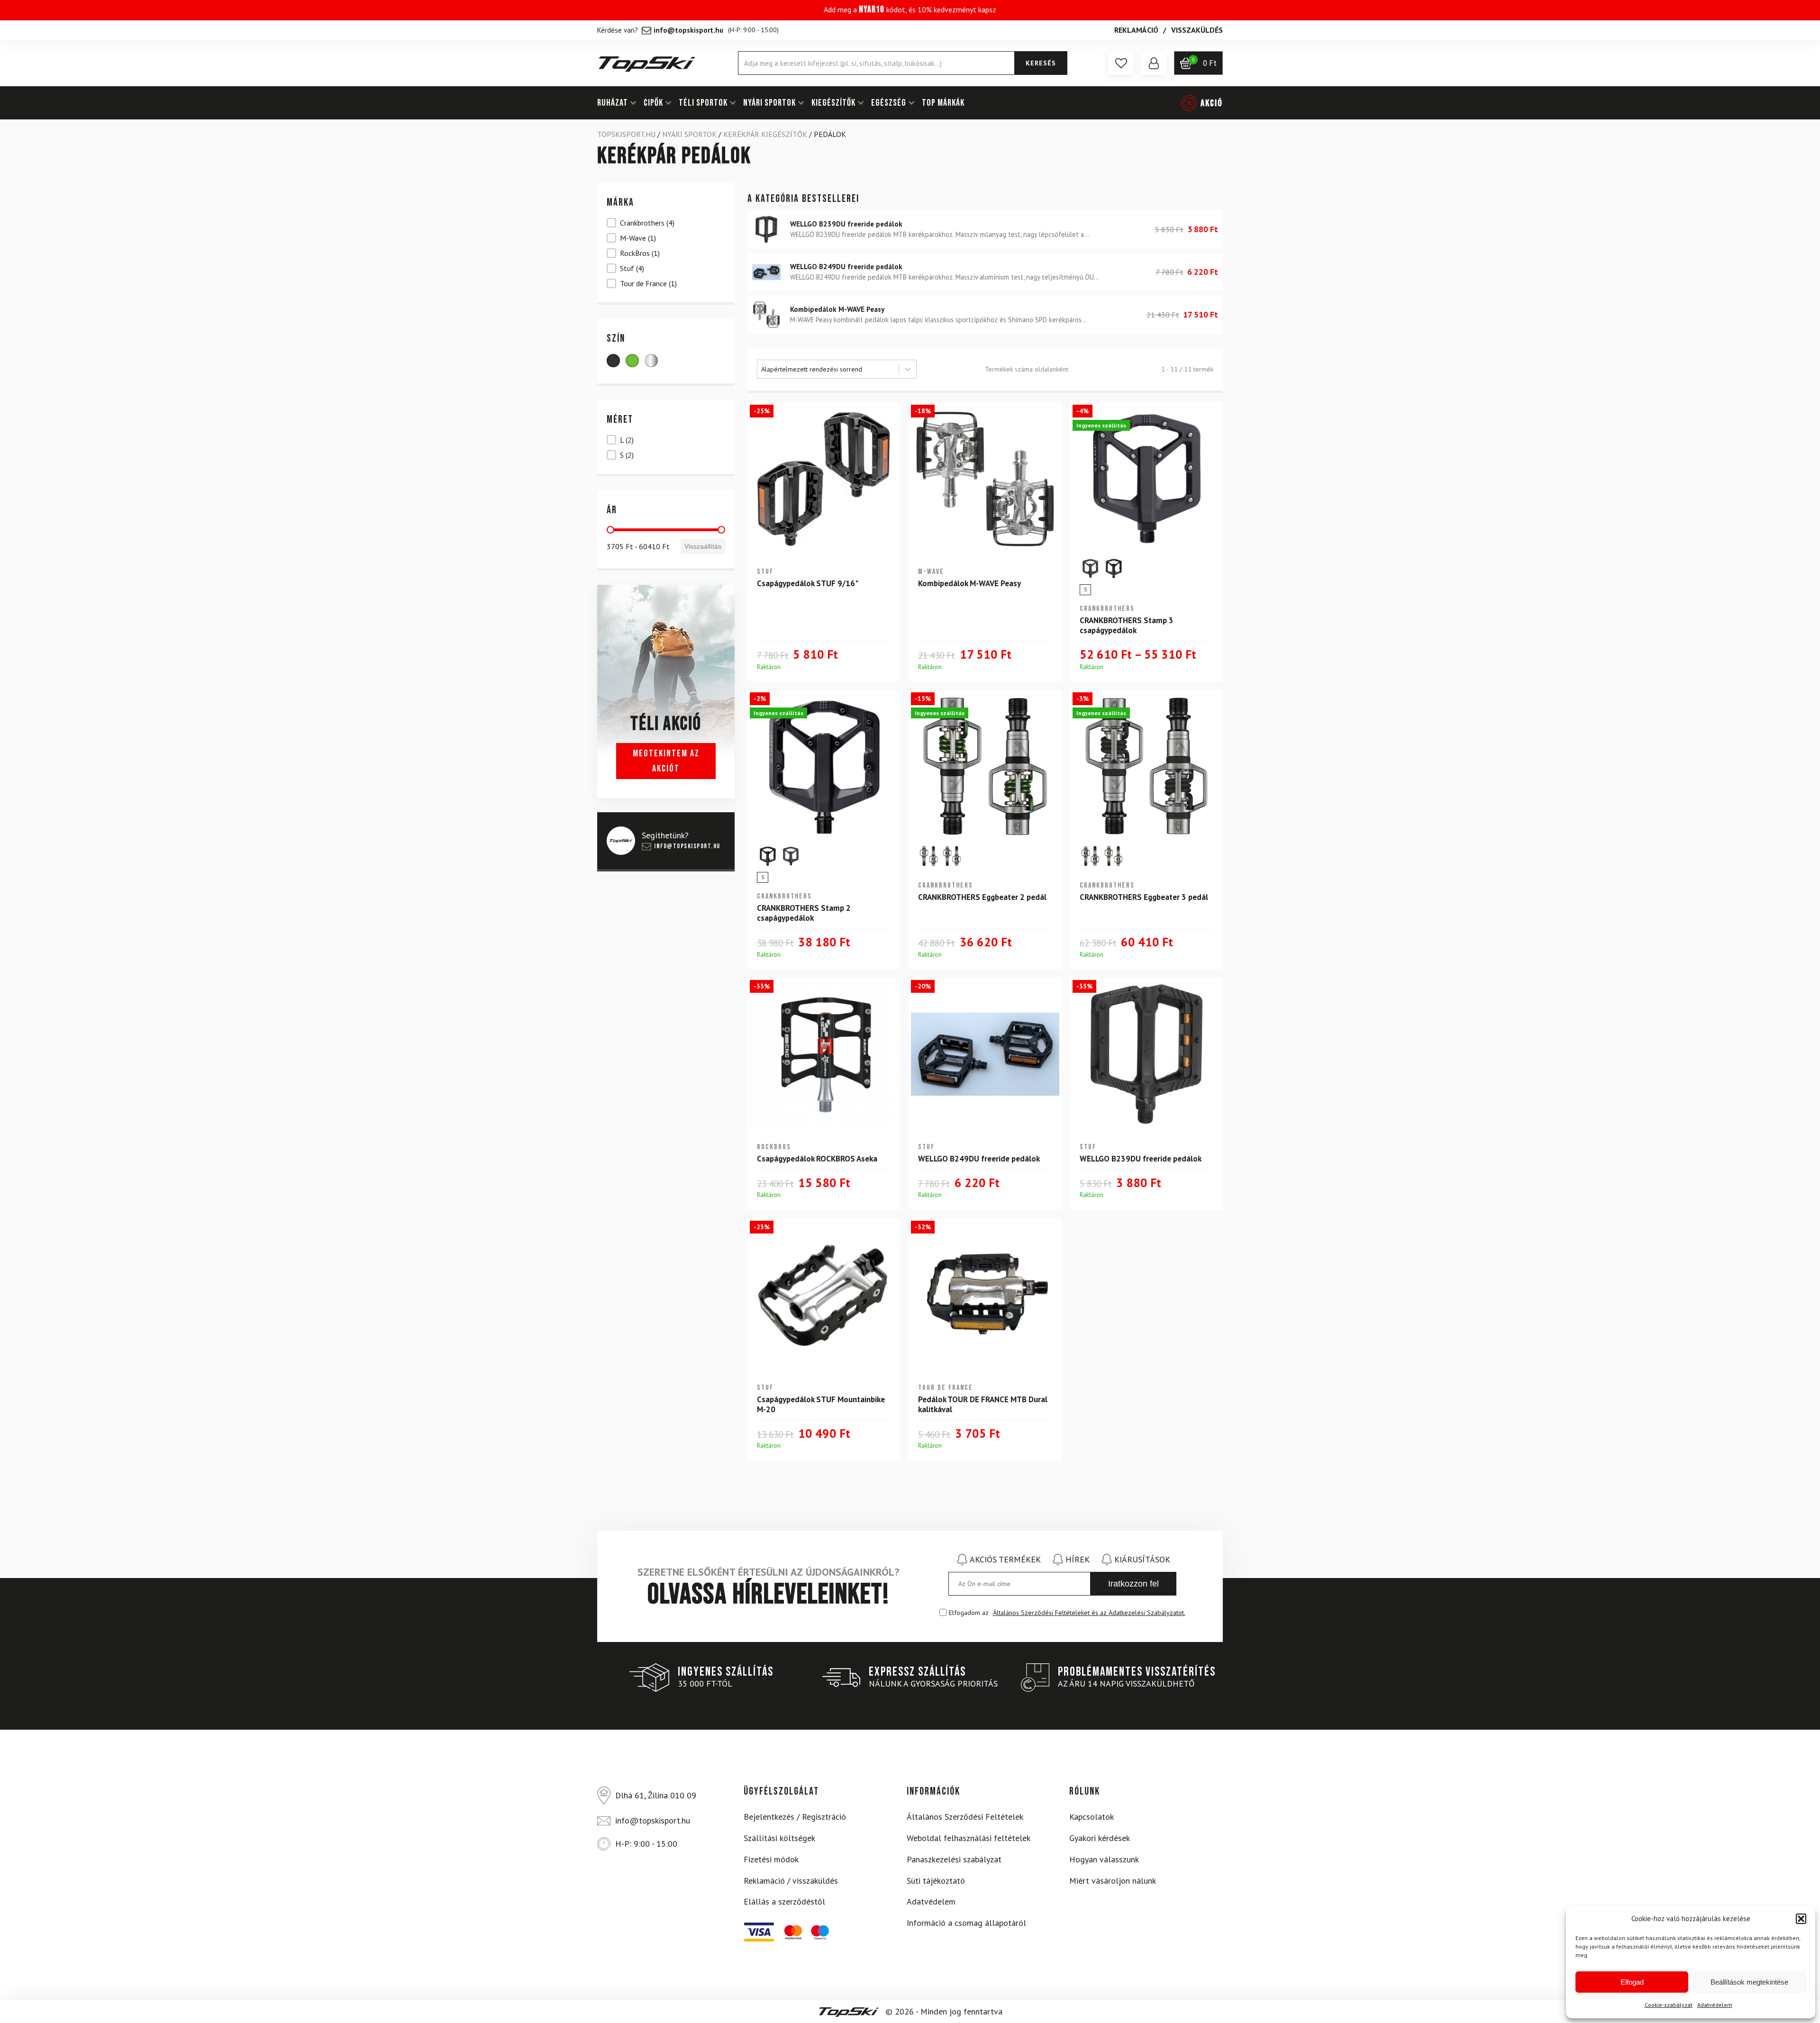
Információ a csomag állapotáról (966, 1923)
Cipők (653, 103)
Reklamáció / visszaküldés (791, 1881)
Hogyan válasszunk (1104, 1859)
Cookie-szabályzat (1669, 2005)
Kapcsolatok (1092, 1817)
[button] (1801, 1919)
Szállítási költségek (779, 1838)
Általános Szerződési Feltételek (965, 1817)
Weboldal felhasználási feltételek (969, 1838)
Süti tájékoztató (936, 1881)
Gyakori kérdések (1100, 1838)
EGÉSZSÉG (889, 103)
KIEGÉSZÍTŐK (833, 103)
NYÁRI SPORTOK (769, 103)
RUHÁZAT (613, 103)
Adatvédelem (1715, 2005)
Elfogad (1632, 1982)
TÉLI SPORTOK (703, 103)
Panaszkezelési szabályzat (954, 1859)
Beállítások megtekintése (1749, 1982)
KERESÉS (1041, 63)
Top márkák (943, 103)
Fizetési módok (771, 1859)
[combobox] (828, 369)
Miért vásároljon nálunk (1113, 1881)
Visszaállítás (703, 546)
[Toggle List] (908, 369)
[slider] (610, 530)
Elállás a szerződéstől (784, 1901)
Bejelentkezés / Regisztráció (795, 1817)
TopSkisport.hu (626, 134)
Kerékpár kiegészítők (765, 134)
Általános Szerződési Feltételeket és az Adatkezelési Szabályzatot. (1089, 1613)
